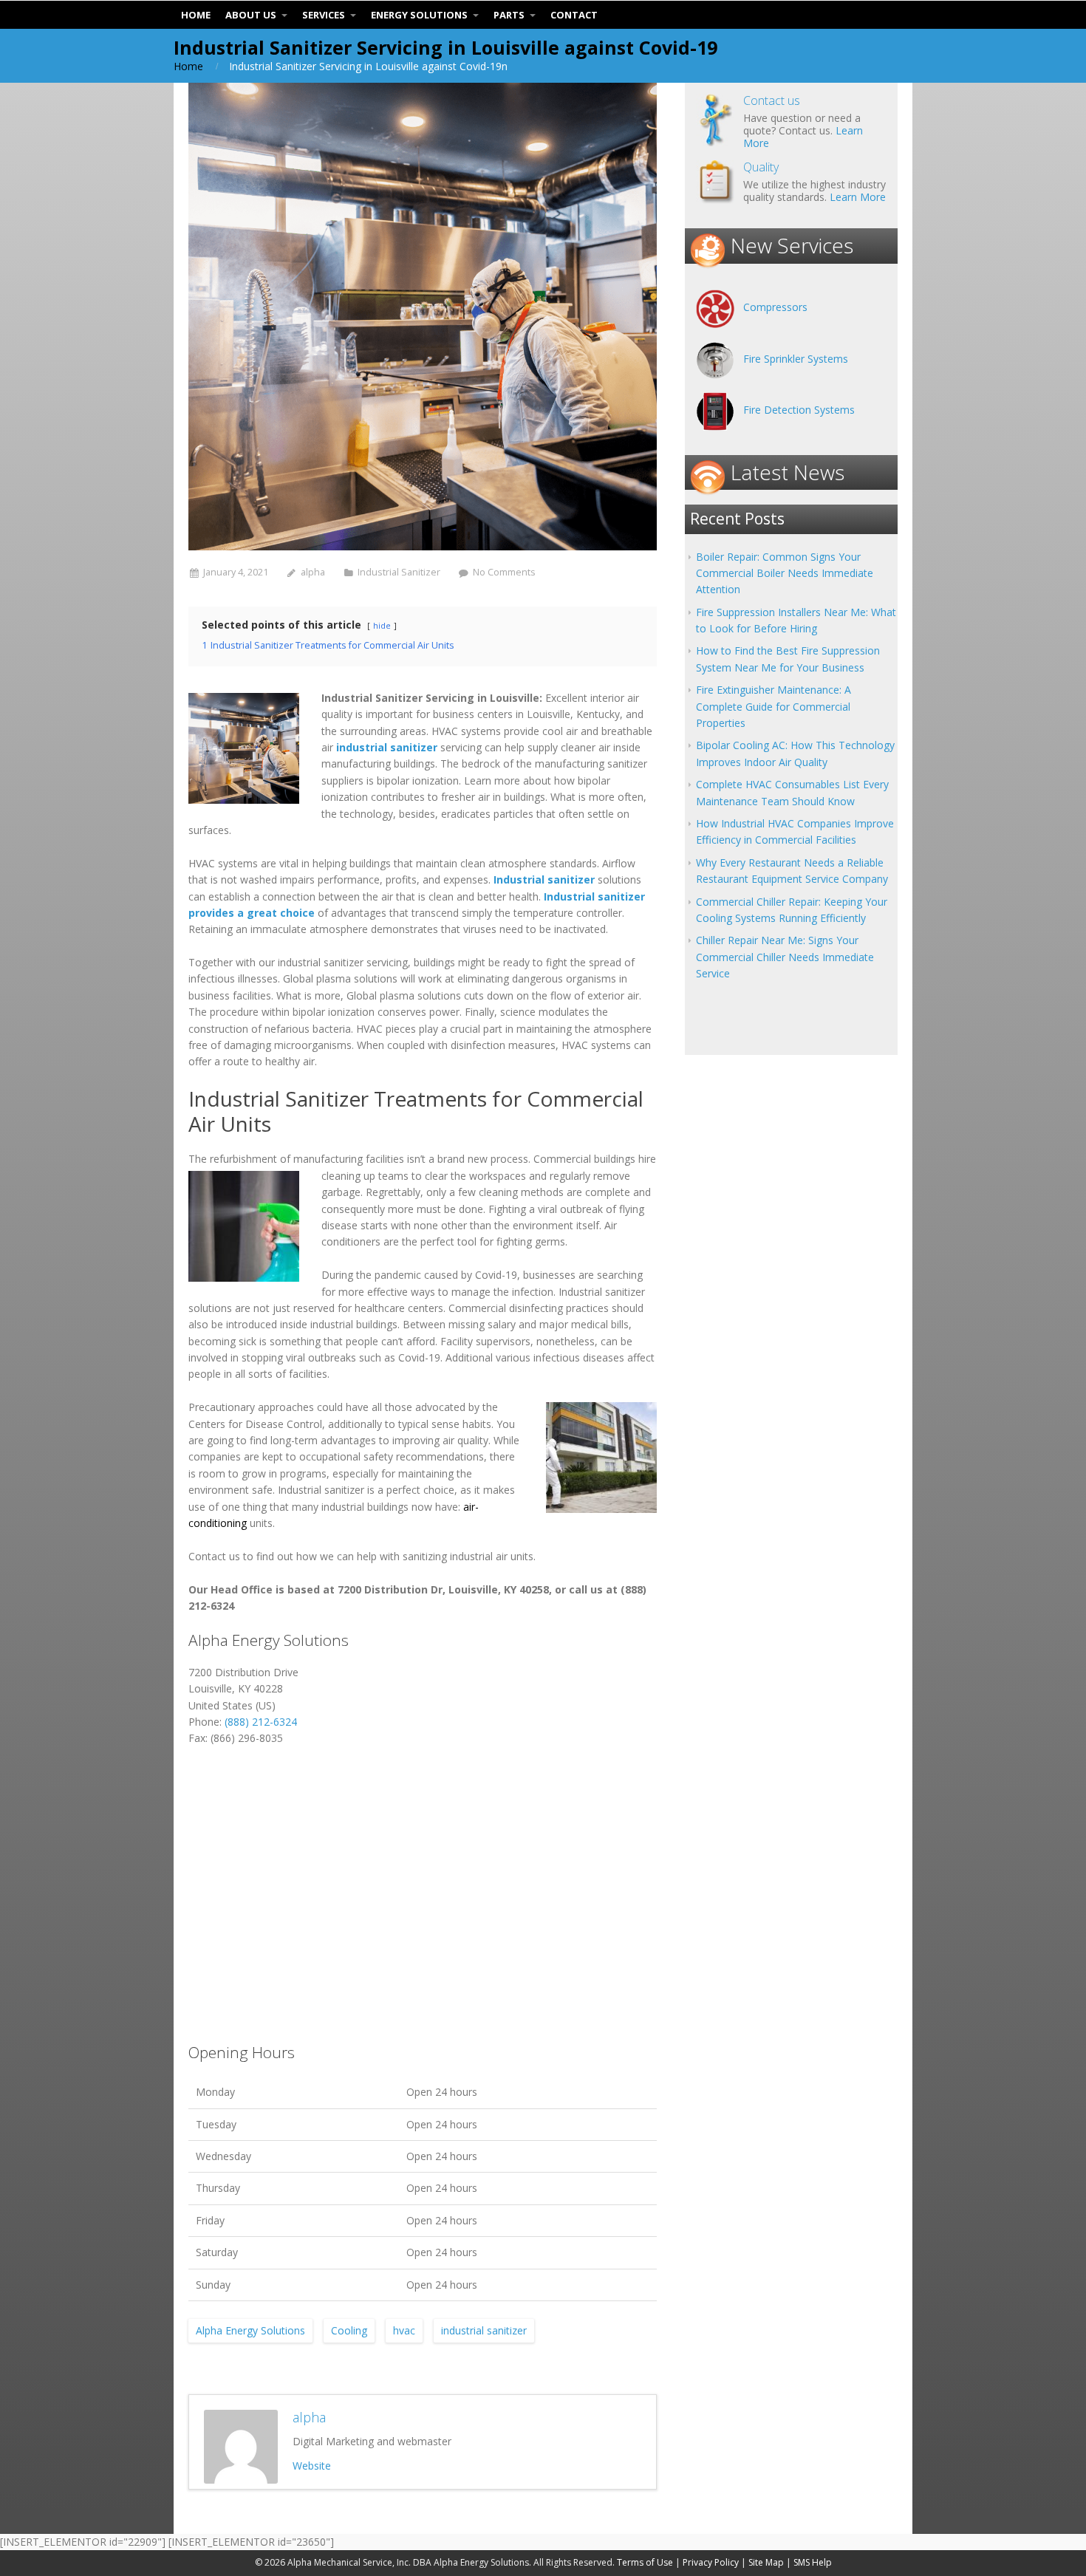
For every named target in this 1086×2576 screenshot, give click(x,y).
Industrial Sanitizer (399, 572)
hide (382, 625)
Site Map (766, 2562)
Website (312, 2466)
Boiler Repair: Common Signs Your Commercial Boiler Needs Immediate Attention (785, 573)
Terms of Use (645, 2562)
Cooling (349, 2330)
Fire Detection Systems (799, 410)
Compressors (775, 307)
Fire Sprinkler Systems (796, 359)
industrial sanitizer (484, 2330)
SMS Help (813, 2562)
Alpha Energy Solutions (250, 2330)
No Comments (504, 572)
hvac (404, 2330)
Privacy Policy (711, 2562)
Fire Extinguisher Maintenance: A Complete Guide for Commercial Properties (773, 706)
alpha (313, 572)
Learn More (858, 197)
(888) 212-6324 (261, 1722)
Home (188, 66)
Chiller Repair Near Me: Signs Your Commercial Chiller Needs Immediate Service (785, 957)
